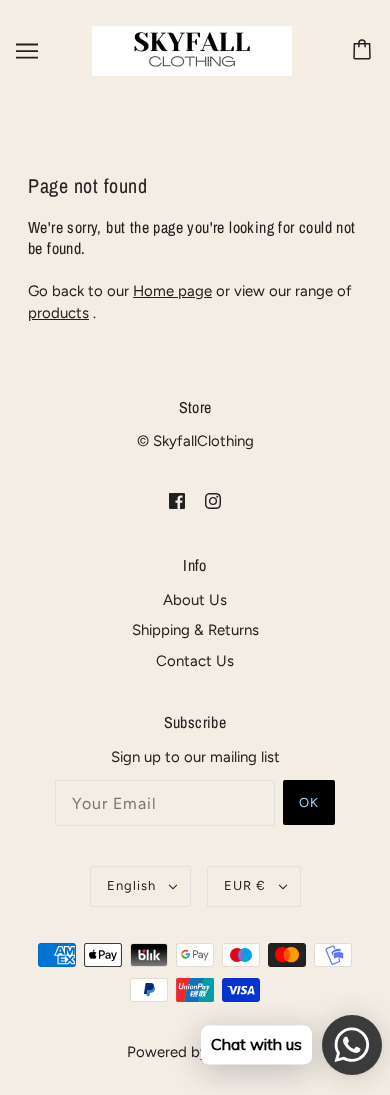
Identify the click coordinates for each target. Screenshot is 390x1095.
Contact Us (195, 661)
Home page (172, 291)
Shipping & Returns (195, 630)
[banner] (192, 50)
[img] (177, 500)
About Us (195, 600)
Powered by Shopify (195, 1052)
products (58, 313)
